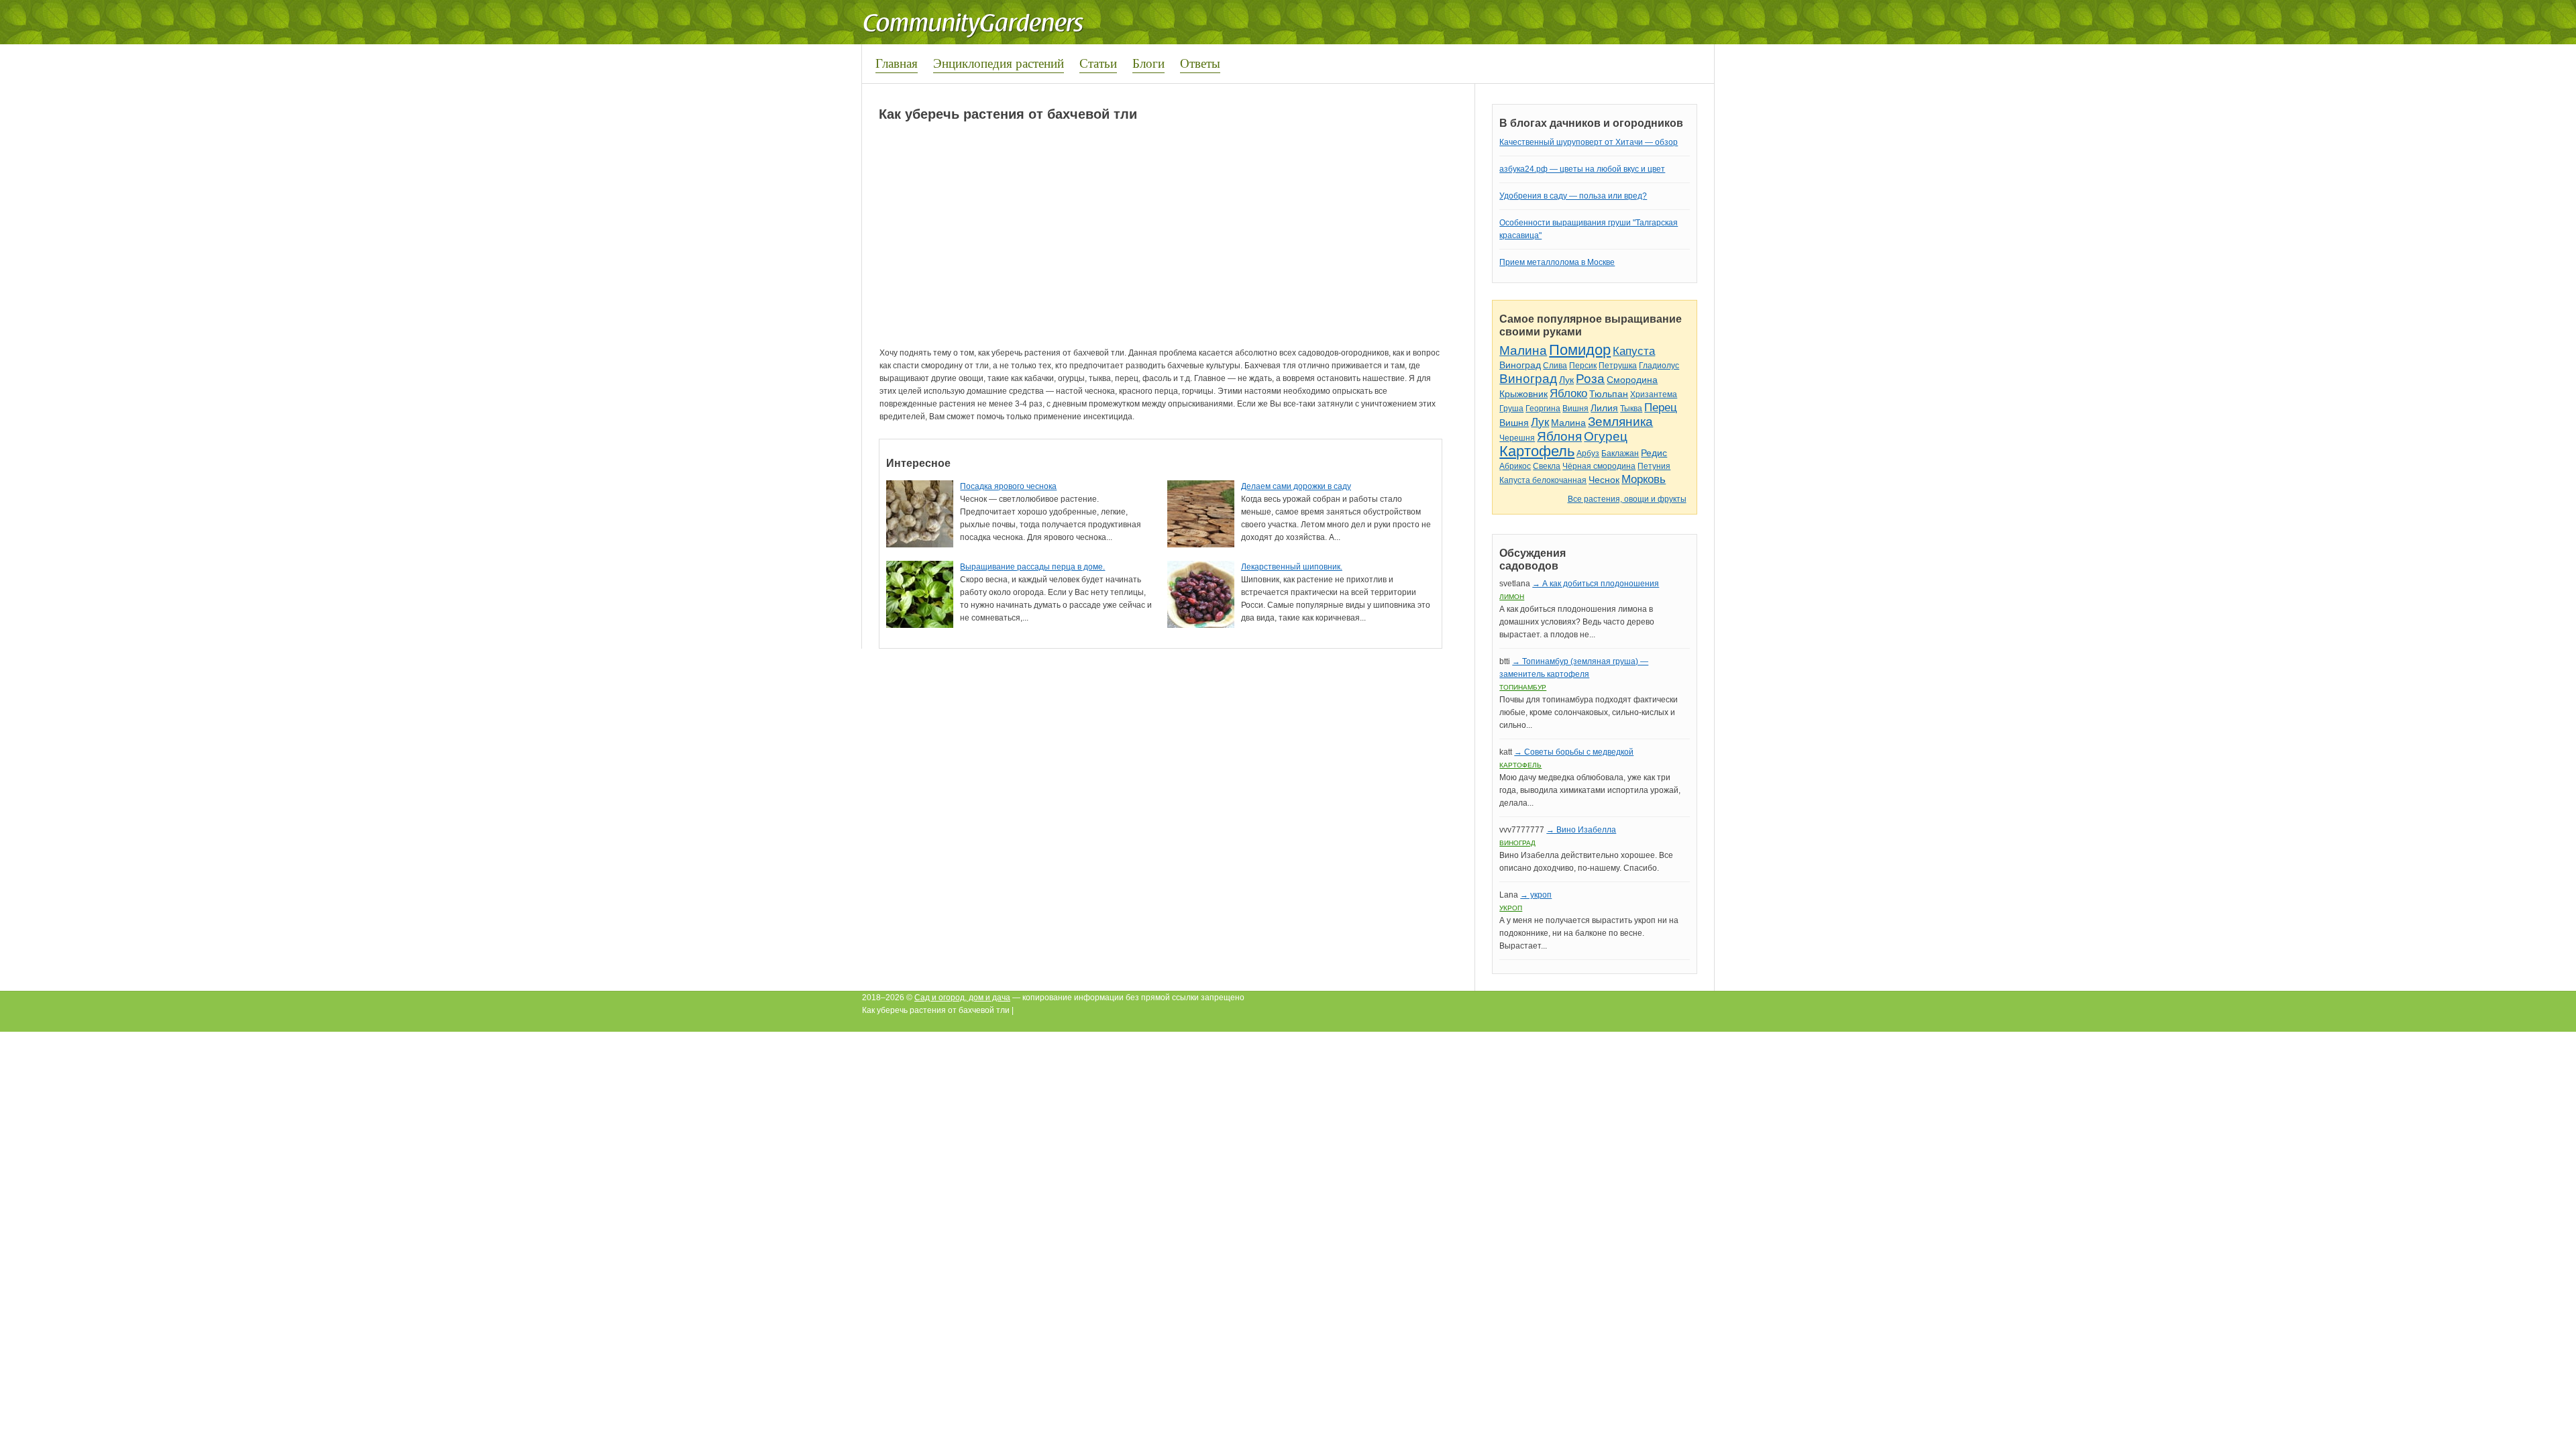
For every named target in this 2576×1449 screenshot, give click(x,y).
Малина (1523, 351)
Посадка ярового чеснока (1008, 486)
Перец (1661, 408)
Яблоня (1559, 436)
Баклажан (1620, 453)
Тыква (1631, 409)
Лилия (1604, 408)
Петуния (1654, 466)
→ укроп (1536, 895)
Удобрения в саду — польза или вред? (1573, 196)
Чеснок (1604, 480)
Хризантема (1654, 394)
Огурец (1606, 436)
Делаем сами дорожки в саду (1296, 486)
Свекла (1547, 466)
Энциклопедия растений (999, 63)
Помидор (1580, 350)
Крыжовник (1523, 394)
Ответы (1200, 63)
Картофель (1537, 451)
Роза (1590, 379)
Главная (897, 63)
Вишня (1575, 409)
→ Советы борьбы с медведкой (1574, 752)
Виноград (1520, 365)
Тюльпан (1609, 394)
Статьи (1098, 63)
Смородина (1632, 380)
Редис (1654, 453)
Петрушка (1618, 366)
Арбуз (1588, 453)
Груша (1511, 409)
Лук (1566, 380)
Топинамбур (1523, 687)
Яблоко (1568, 393)
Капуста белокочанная (1543, 480)
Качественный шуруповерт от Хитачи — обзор (1589, 142)
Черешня (1517, 438)
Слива (1555, 366)
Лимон (1512, 597)
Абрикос (1515, 466)
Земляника (1620, 422)
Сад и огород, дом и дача (962, 998)
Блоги (1148, 63)
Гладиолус (1659, 366)
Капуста (1634, 351)
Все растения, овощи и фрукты (1627, 499)
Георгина (1543, 409)
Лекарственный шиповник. (1292, 567)
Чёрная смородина (1599, 466)
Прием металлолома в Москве (1557, 262)
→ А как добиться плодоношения (1596, 584)
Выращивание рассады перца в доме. (1032, 567)
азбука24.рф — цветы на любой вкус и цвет (1582, 169)
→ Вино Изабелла (1581, 830)
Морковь (1644, 479)
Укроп (1511, 908)
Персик (1583, 366)
